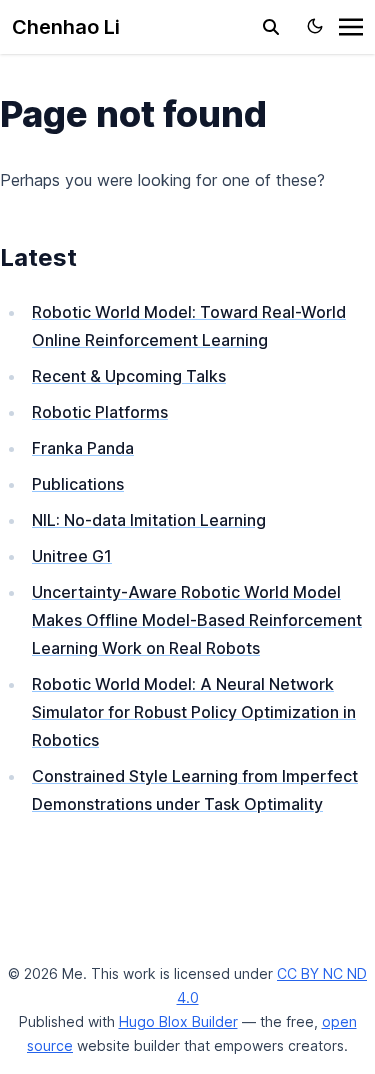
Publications (78, 484)
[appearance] (315, 26)
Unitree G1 (72, 556)
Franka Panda (83, 448)
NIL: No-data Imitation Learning (149, 520)
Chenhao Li (66, 27)
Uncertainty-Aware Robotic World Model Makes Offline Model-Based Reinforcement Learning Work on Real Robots (197, 620)
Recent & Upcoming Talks (129, 376)
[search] (271, 27)
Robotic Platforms (100, 412)
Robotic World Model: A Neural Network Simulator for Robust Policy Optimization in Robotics (194, 712)
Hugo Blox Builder (178, 1021)
